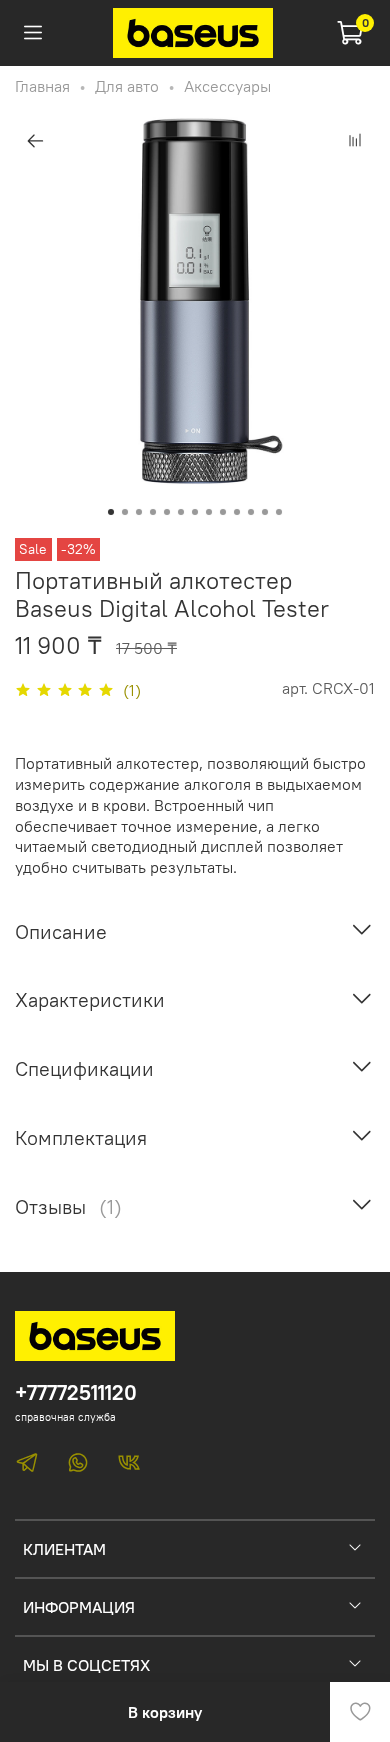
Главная (42, 86)
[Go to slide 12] (265, 512)
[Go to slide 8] (209, 512)
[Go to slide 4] (153, 512)
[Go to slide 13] (279, 512)
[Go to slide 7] (195, 512)
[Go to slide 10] (237, 512)
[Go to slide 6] (181, 512)
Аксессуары (227, 86)
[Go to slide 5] (167, 512)
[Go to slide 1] (111, 512)
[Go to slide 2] (125, 512)
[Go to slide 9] (223, 512)
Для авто (127, 86)
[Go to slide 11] (251, 512)
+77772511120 (76, 1392)
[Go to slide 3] (139, 512)
